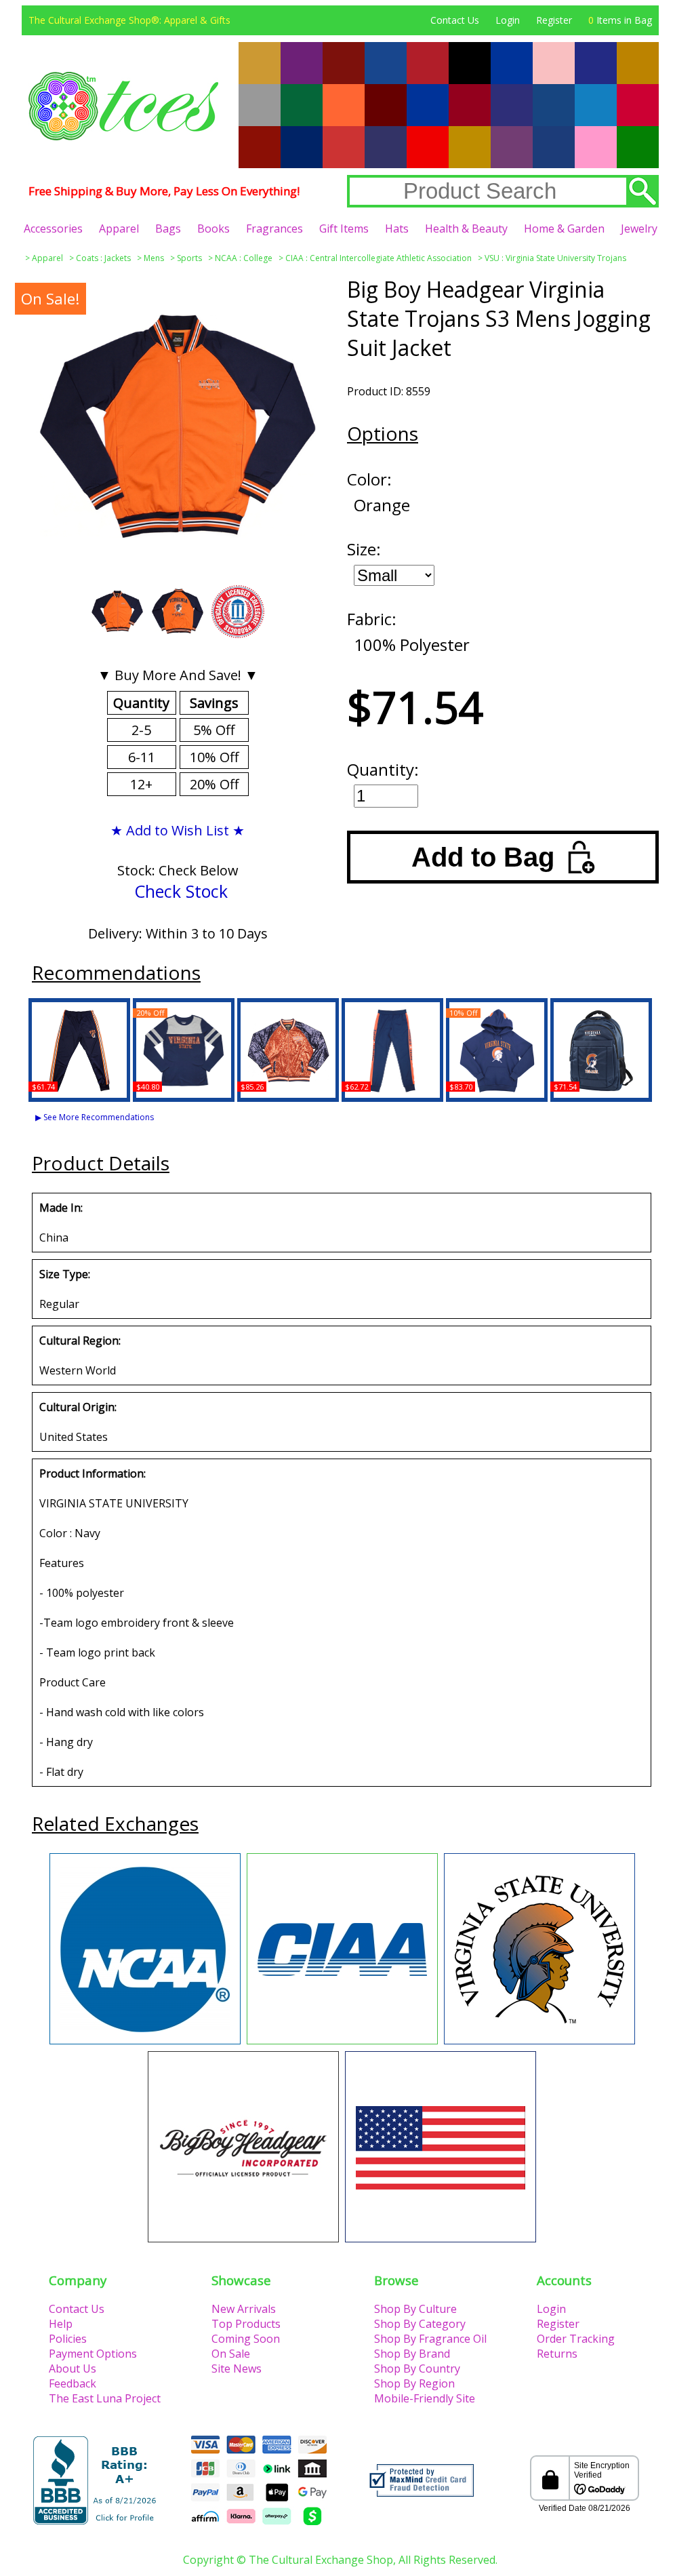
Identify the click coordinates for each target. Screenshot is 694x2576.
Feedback (73, 2383)
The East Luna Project (105, 2398)
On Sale (231, 2354)
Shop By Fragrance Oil (430, 2339)
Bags (168, 229)
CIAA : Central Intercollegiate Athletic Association (379, 258)
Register (554, 20)
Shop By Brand (412, 2354)
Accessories (53, 229)
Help (61, 2324)
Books (213, 229)
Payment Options (93, 2354)
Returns (557, 2354)
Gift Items (344, 229)
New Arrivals (244, 2309)
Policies (68, 2339)
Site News (237, 2369)
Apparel (119, 229)
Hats (397, 229)
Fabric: (372, 619)
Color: (369, 479)
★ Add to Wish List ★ (178, 830)
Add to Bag (483, 857)
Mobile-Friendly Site (425, 2398)
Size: (364, 549)
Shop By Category (420, 2324)
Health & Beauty (466, 229)
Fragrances (274, 229)
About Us (73, 2369)
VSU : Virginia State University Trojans (555, 258)
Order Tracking (576, 2339)
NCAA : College (244, 258)
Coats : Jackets (103, 258)
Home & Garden (564, 229)
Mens (154, 258)
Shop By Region (414, 2383)
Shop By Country (417, 2369)
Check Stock (181, 891)
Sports (189, 258)
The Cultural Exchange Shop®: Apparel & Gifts (129, 20)
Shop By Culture (415, 2309)
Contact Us (455, 20)
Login (508, 20)
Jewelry (639, 229)
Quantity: (383, 769)
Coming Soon (246, 2339)
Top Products (246, 2324)
